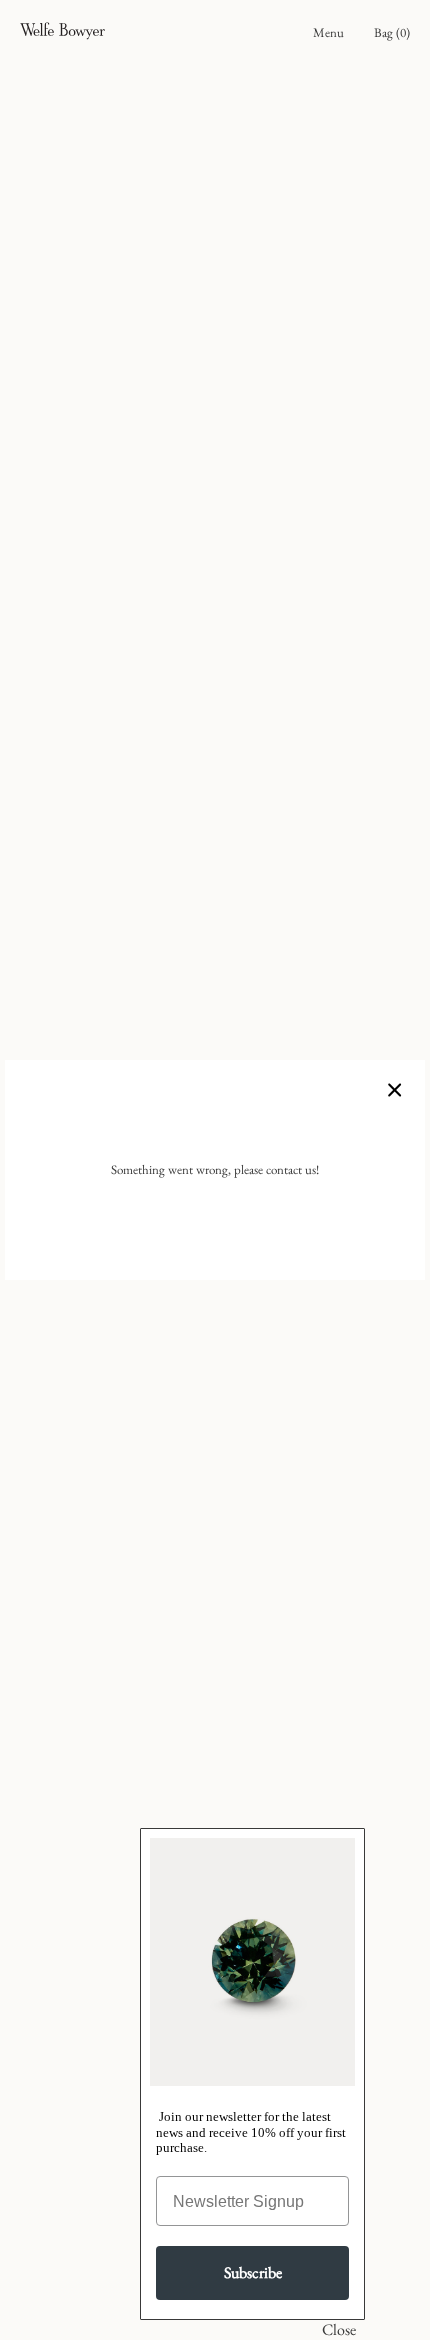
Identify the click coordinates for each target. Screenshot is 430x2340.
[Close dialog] (339, 2329)
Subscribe (253, 2272)
